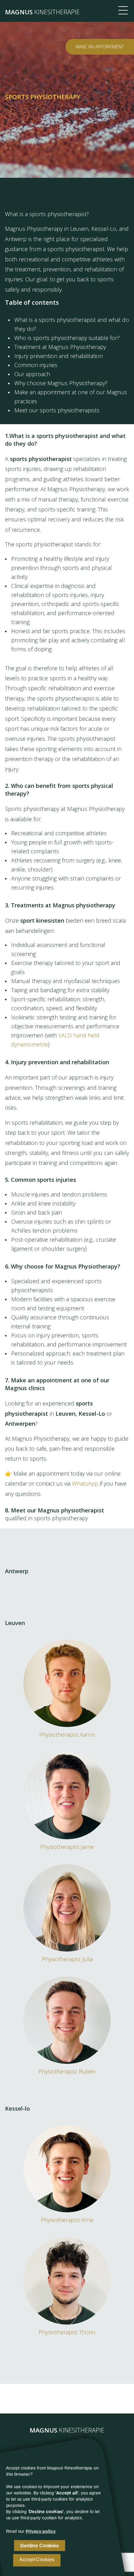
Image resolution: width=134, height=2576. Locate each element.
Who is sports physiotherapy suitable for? (67, 338)
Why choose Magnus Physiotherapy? (61, 383)
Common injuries (36, 365)
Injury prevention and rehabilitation (59, 356)
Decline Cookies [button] (40, 2546)
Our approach (32, 374)
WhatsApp (85, 1483)
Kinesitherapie (42, 12)
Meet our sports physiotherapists (57, 410)
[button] (41, 2531)
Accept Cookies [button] (37, 2560)
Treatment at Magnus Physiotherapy (60, 347)
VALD (65, 1035)
